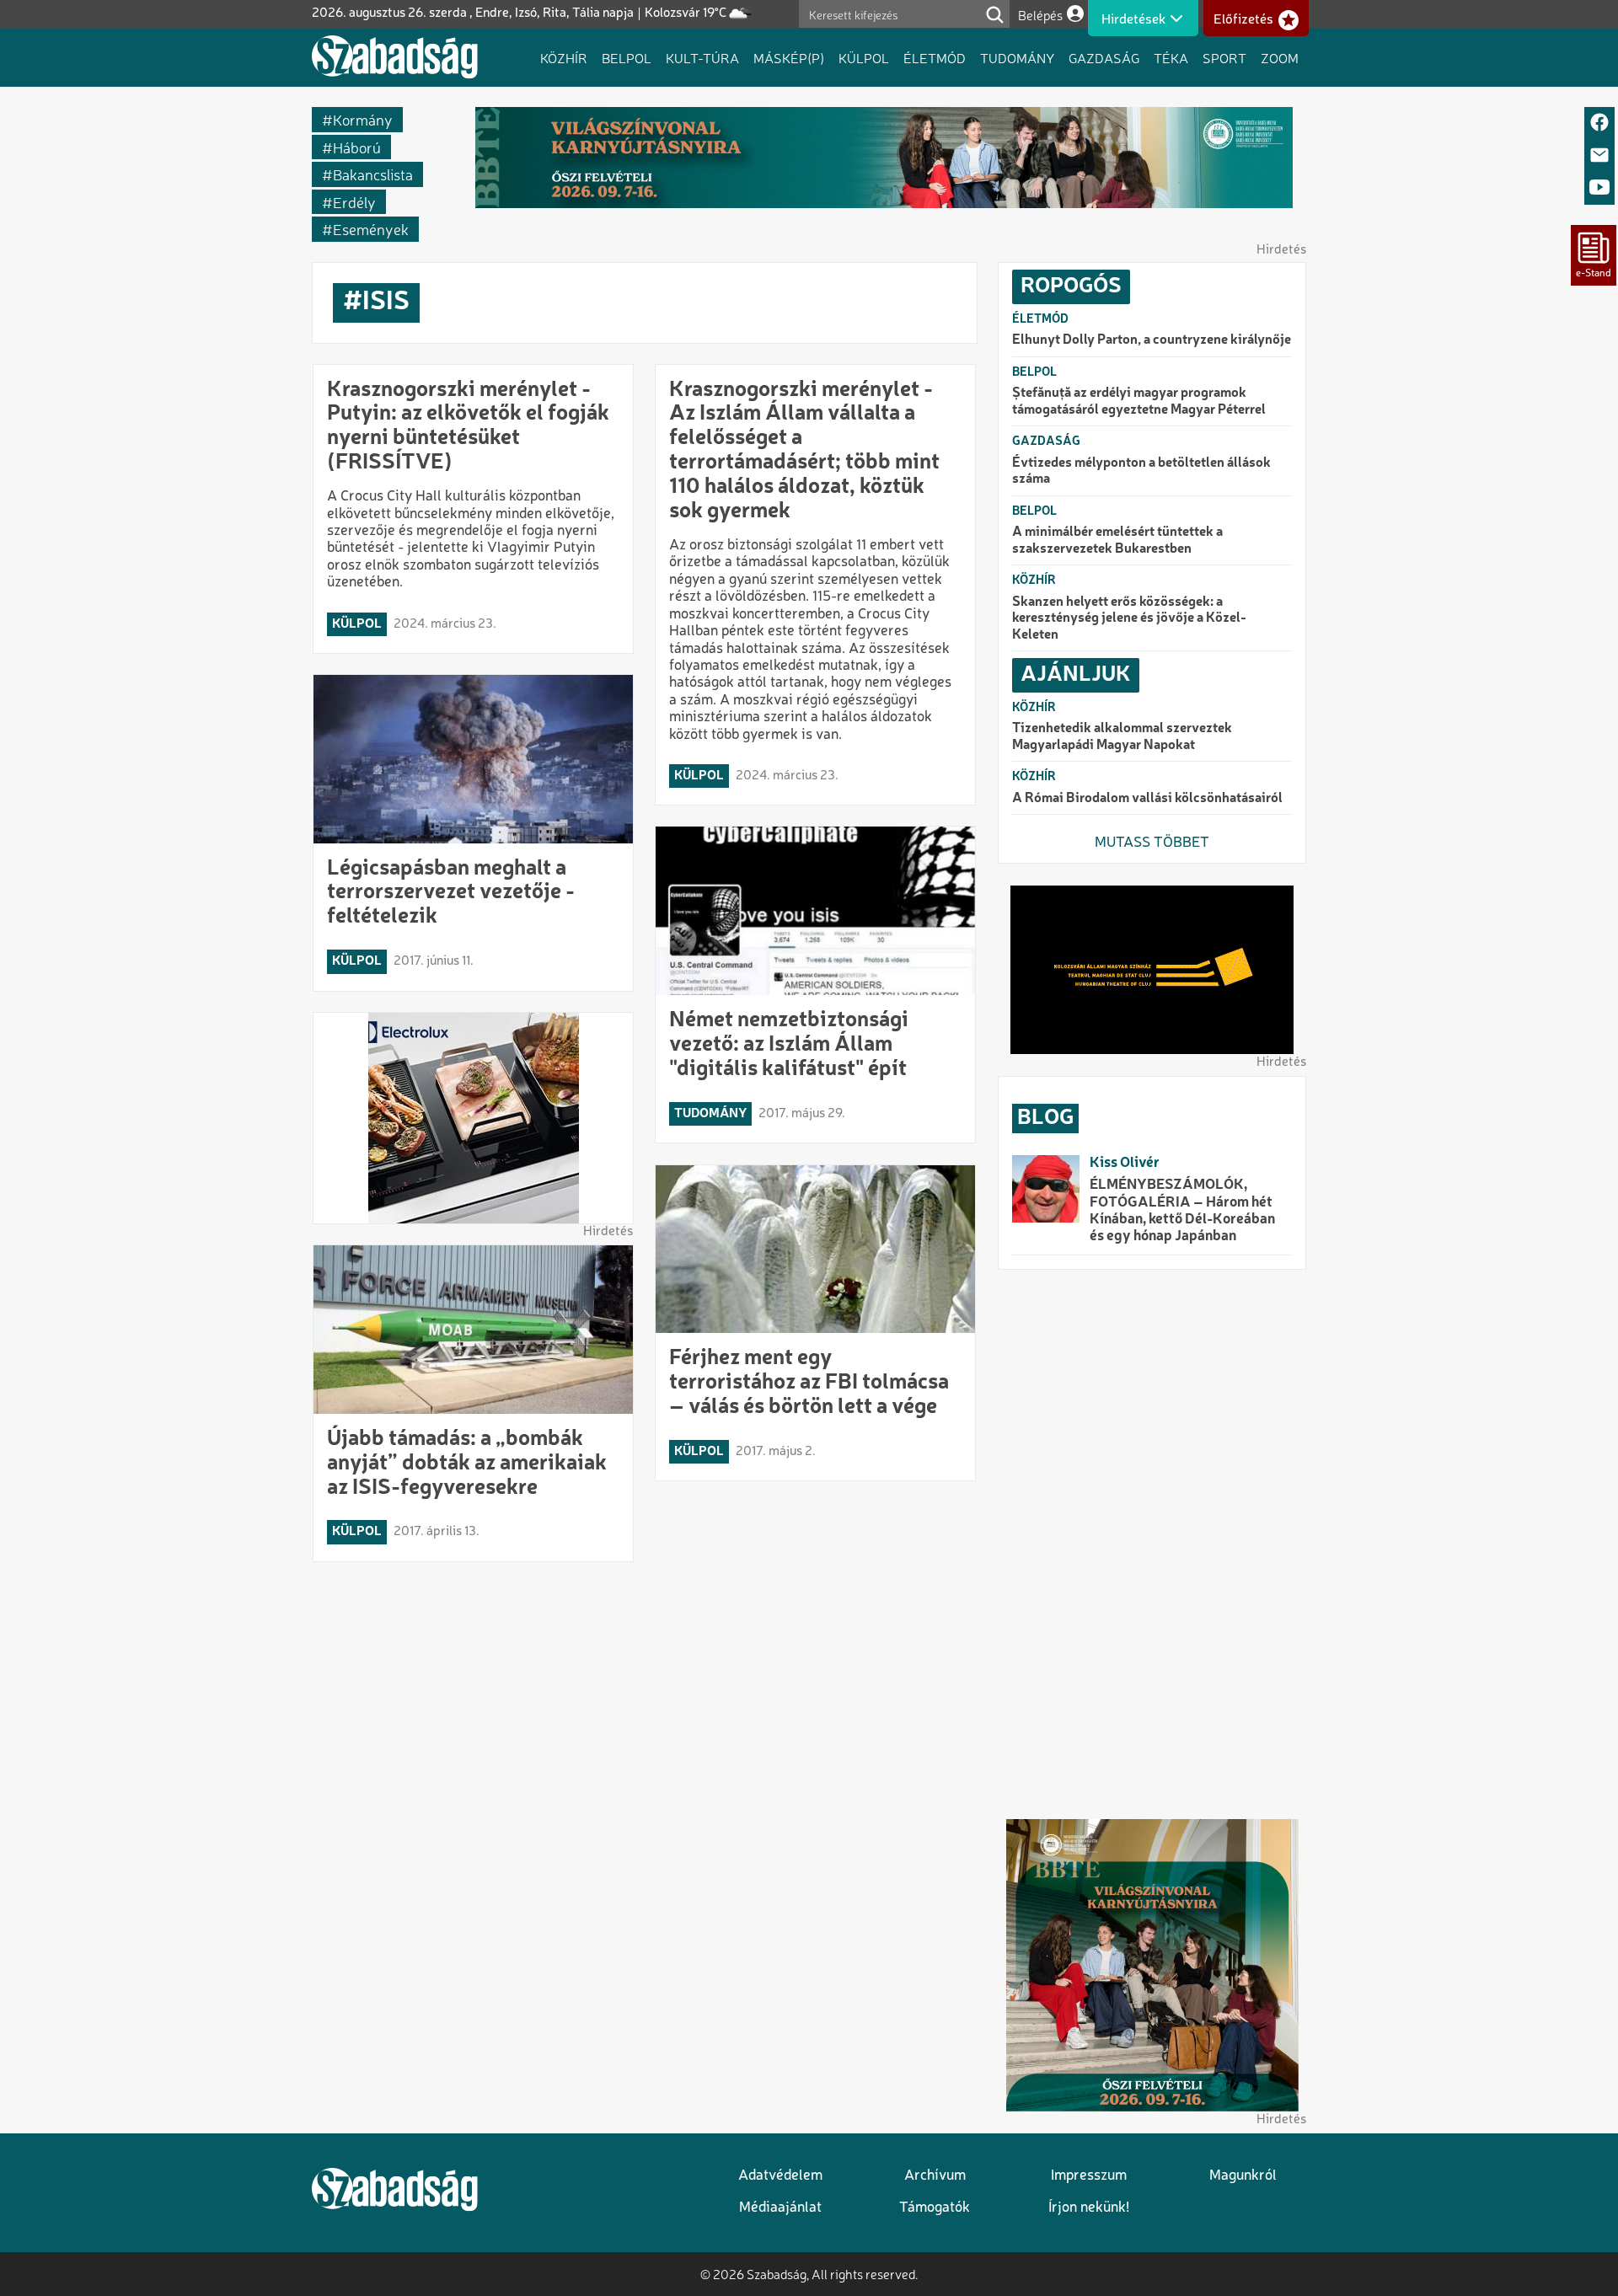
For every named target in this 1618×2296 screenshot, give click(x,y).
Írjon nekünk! (1089, 2208)
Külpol (864, 57)
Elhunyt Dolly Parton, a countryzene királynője (1152, 340)
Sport (1224, 57)
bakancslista (373, 174)
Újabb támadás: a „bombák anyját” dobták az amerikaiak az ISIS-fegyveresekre (467, 1464)
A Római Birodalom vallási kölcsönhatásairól (1147, 799)
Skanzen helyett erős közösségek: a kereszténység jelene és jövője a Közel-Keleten (1129, 619)
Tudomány (1017, 57)
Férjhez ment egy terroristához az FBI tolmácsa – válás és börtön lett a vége (809, 1383)
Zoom (1280, 57)
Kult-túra (702, 57)
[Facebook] (1599, 123)
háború (357, 147)
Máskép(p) (789, 57)
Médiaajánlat (780, 2208)
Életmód (935, 57)
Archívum (935, 2176)
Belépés (1040, 15)
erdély (354, 202)
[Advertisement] (1152, 1544)
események (371, 229)
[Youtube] (1599, 188)
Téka (1171, 57)
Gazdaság (1104, 57)
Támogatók (935, 2208)
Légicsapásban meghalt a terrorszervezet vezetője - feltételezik (451, 893)
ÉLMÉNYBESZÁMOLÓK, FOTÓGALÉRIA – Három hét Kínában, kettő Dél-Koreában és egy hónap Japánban (1182, 1211)
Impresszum (1089, 2176)
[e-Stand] (1594, 255)
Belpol (627, 57)
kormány (363, 119)
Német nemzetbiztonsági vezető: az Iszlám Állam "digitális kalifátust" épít (789, 1045)
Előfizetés (1243, 19)
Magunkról (1243, 2176)
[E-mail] (1599, 156)
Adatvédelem (780, 2176)
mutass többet (1152, 843)
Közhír (564, 57)
